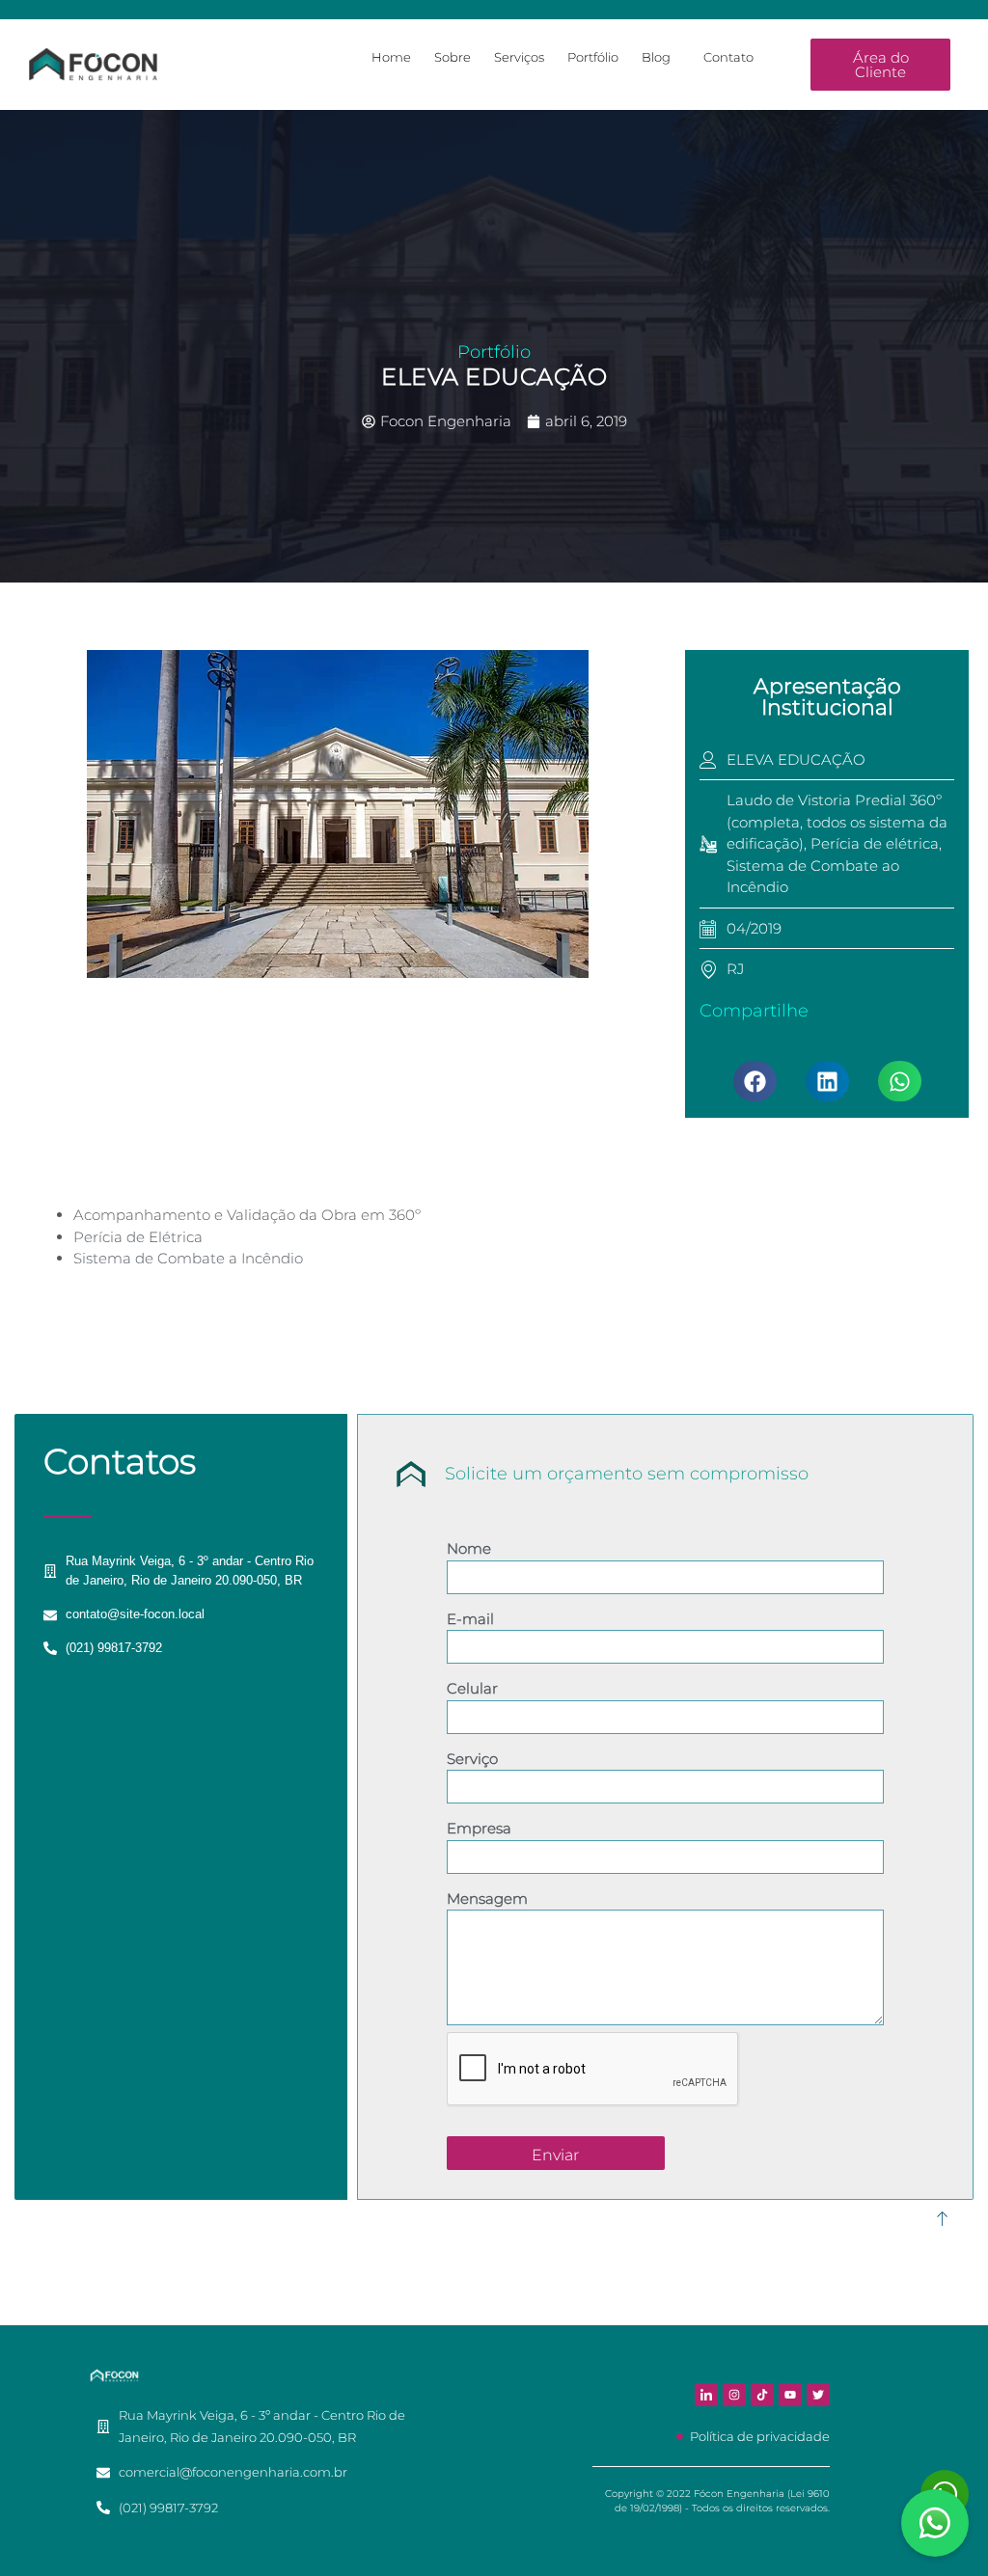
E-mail (470, 1619)
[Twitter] (818, 2395)
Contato (728, 57)
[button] (755, 1081)
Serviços (519, 57)
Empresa (479, 1828)
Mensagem (487, 1898)
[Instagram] (734, 2395)
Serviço (472, 1759)
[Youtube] (790, 2395)
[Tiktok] (762, 2395)
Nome (469, 1548)
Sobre (453, 57)
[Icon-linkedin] (706, 2395)
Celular (472, 1688)
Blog (656, 57)
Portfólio (593, 57)
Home (391, 57)
